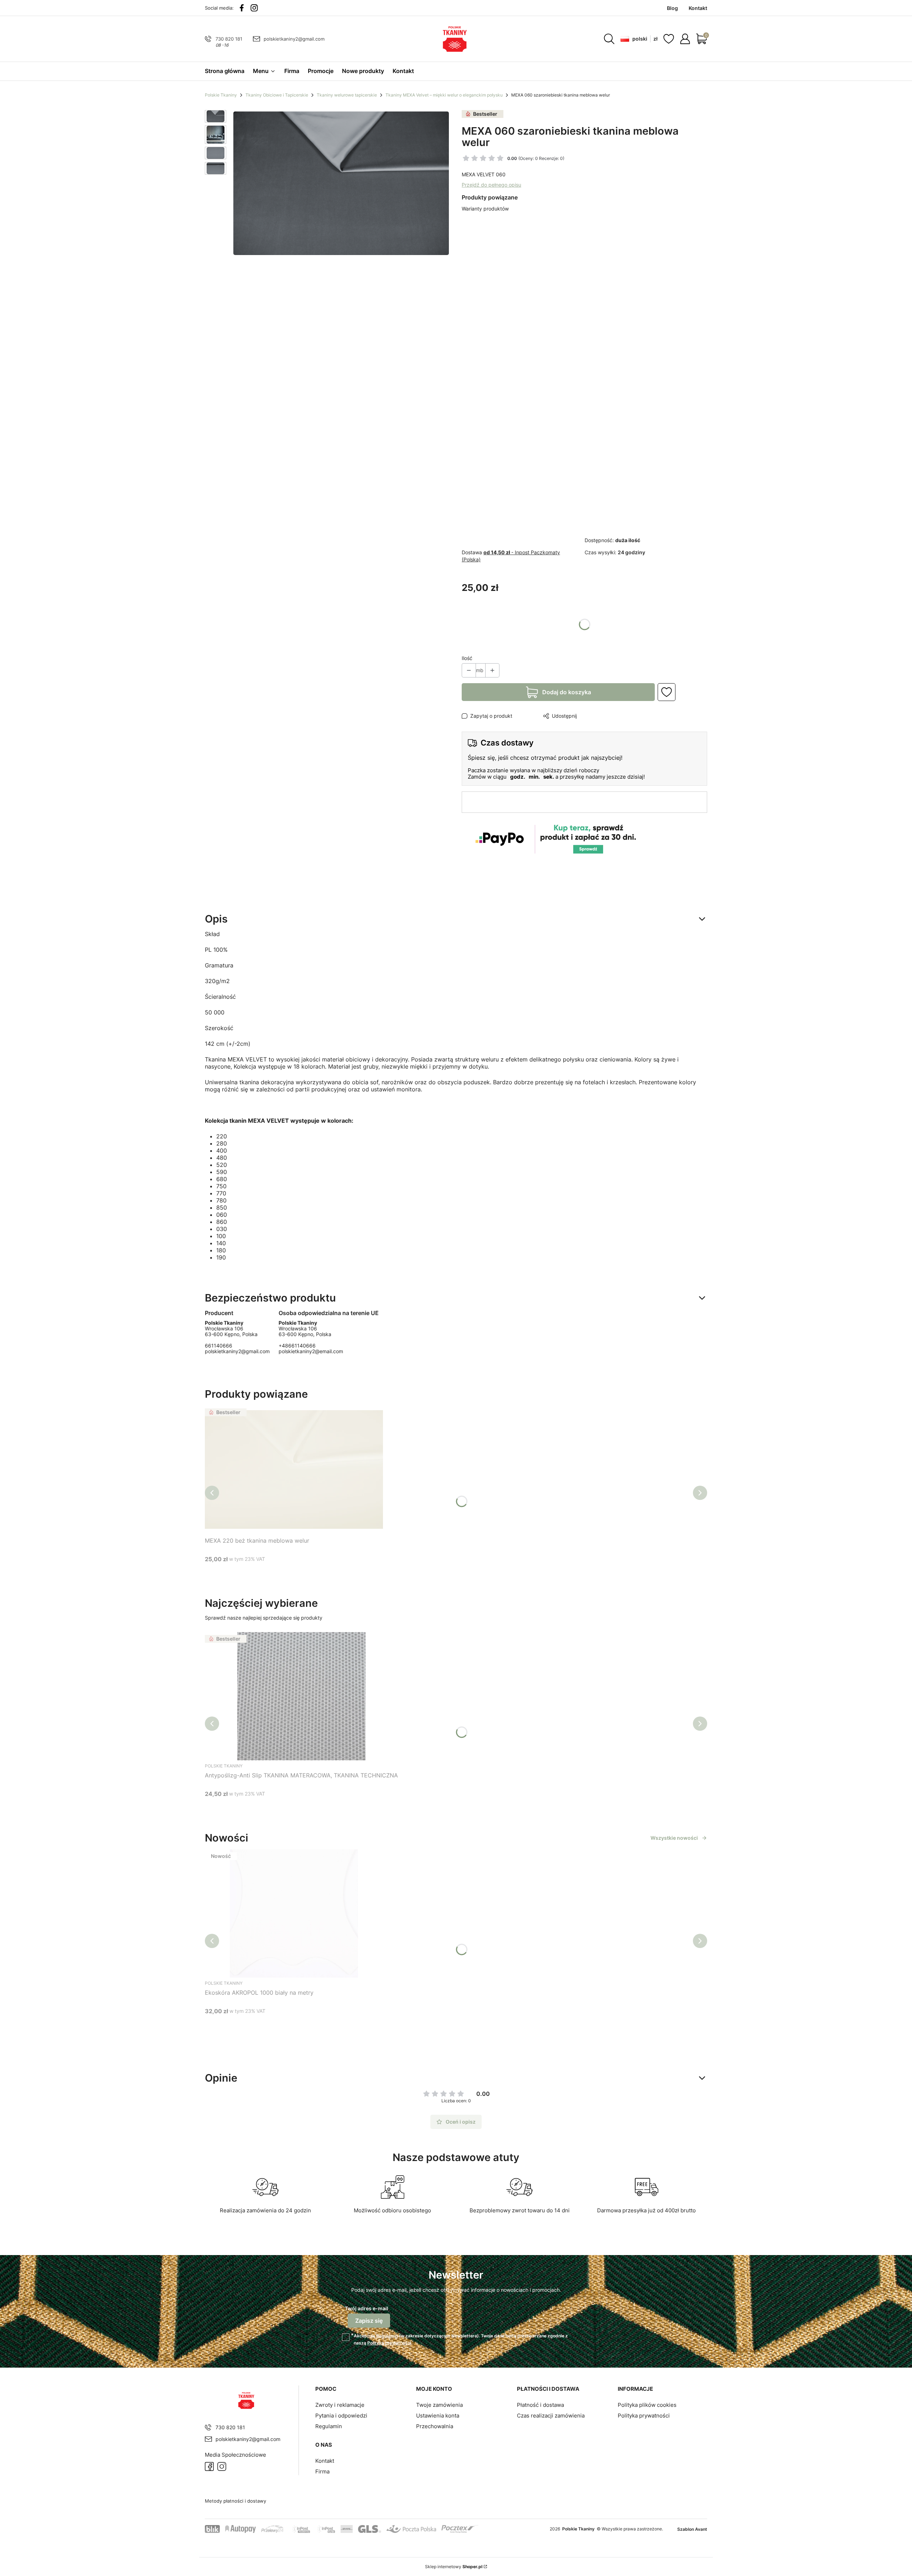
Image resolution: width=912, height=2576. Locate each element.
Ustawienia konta (438, 2416)
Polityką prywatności (389, 2343)
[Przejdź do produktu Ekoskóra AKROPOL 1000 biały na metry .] (294, 1913)
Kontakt (325, 2461)
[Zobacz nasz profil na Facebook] (242, 8)
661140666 (219, 1346)
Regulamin (387, 2336)
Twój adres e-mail (367, 2308)
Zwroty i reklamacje (340, 2405)
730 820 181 (229, 39)
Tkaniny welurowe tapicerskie (347, 95)
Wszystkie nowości (674, 1838)
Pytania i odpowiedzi (341, 2416)
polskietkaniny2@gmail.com (294, 39)
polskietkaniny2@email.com (311, 1351)
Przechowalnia (435, 2426)
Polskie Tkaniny (221, 95)
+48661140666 (297, 1346)
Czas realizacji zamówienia (551, 2416)
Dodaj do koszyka (567, 692)
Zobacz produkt (285, 1572)
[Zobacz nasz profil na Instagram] (254, 8)
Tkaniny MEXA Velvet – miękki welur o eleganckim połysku (444, 95)
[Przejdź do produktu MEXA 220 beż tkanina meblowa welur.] (294, 1470)
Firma (322, 2471)
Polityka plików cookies (647, 2405)
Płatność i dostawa (540, 2405)
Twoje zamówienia (439, 2405)
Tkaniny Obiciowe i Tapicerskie (277, 95)
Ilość (467, 658)
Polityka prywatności (644, 2416)
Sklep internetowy (454, 2567)
